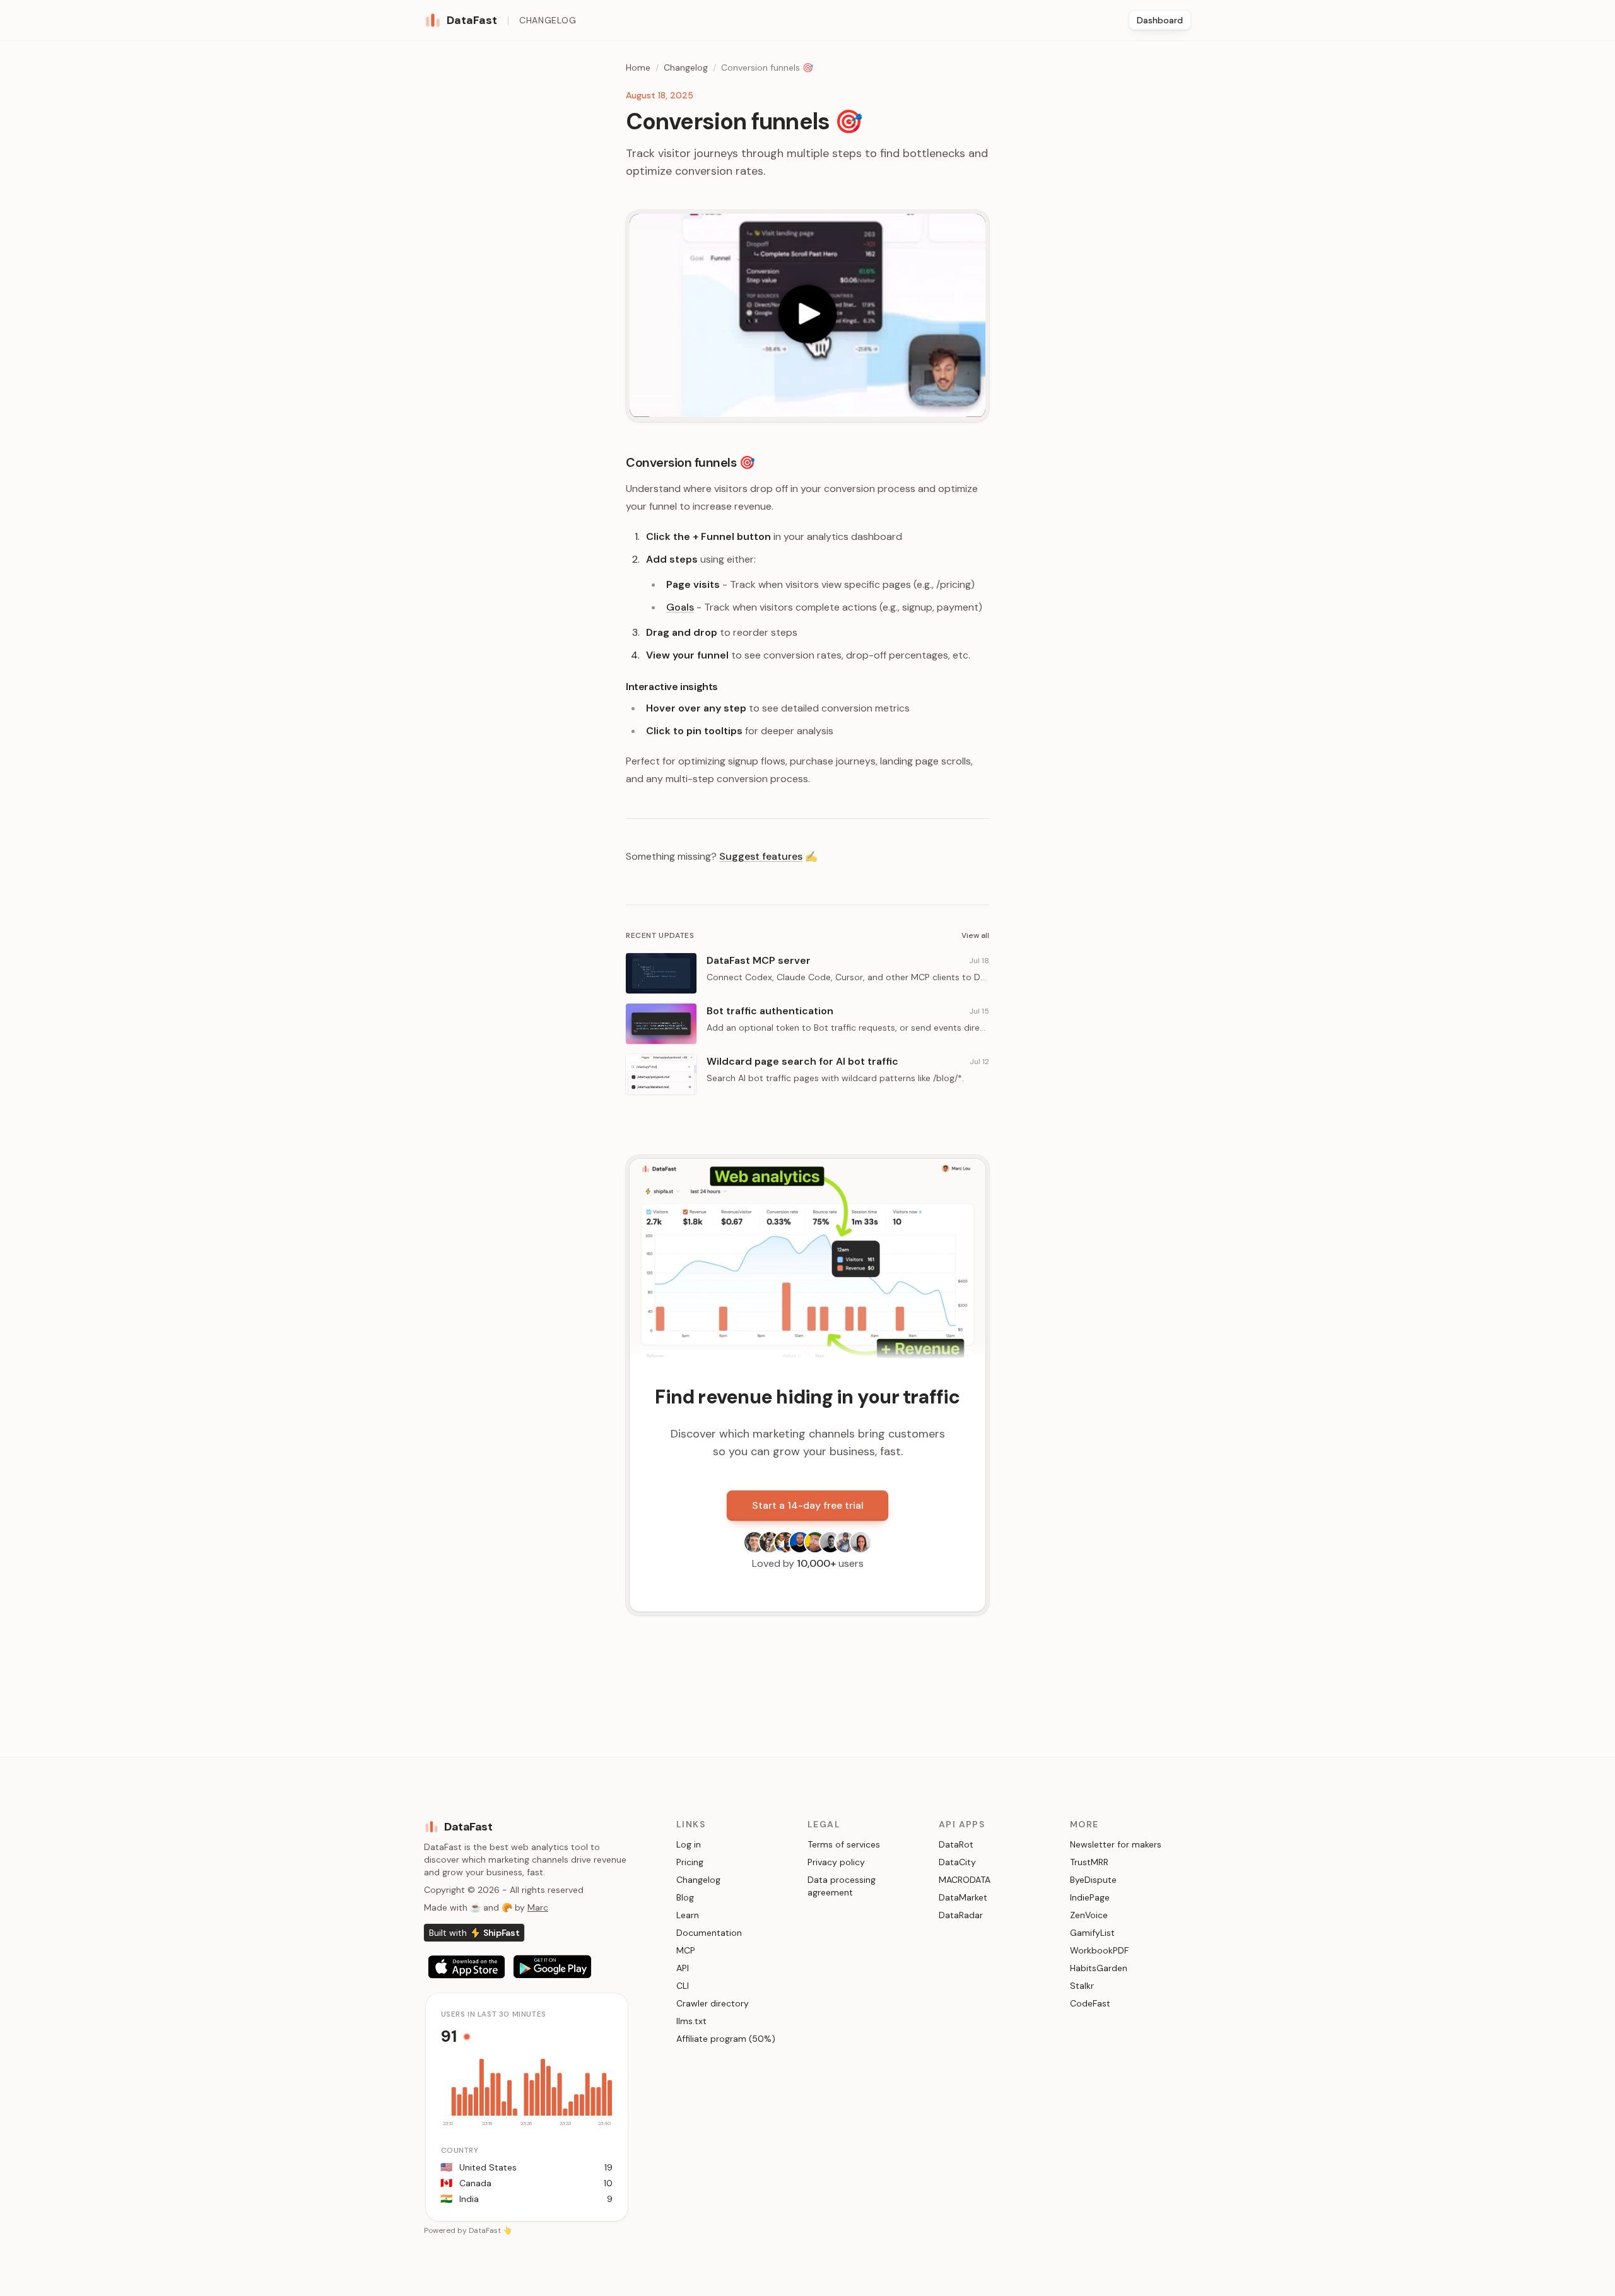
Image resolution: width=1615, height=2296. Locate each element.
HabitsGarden (1099, 1968)
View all (975, 935)
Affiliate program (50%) (726, 2039)
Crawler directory (713, 2003)
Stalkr (1082, 1986)
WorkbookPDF (1099, 1950)
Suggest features (761, 856)
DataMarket (963, 1897)
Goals (680, 607)
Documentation (709, 1933)
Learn (688, 1915)
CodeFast (1090, 2003)
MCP (686, 1950)
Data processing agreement (842, 1886)
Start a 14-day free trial (808, 1505)
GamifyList (1092, 1933)
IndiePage (1090, 1897)
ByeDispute (1093, 1880)
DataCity (957, 1862)
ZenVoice (1089, 1915)
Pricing (690, 1862)
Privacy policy (836, 1862)
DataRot (956, 1844)
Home (638, 67)
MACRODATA (965, 1880)
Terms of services (844, 1844)
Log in (689, 1844)
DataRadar (961, 1915)
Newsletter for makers (1116, 1844)
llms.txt (691, 2021)
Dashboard (1160, 20)
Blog (685, 1897)
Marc (538, 1907)
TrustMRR (1089, 1862)
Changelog (548, 20)
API (683, 1968)
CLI (683, 1986)
